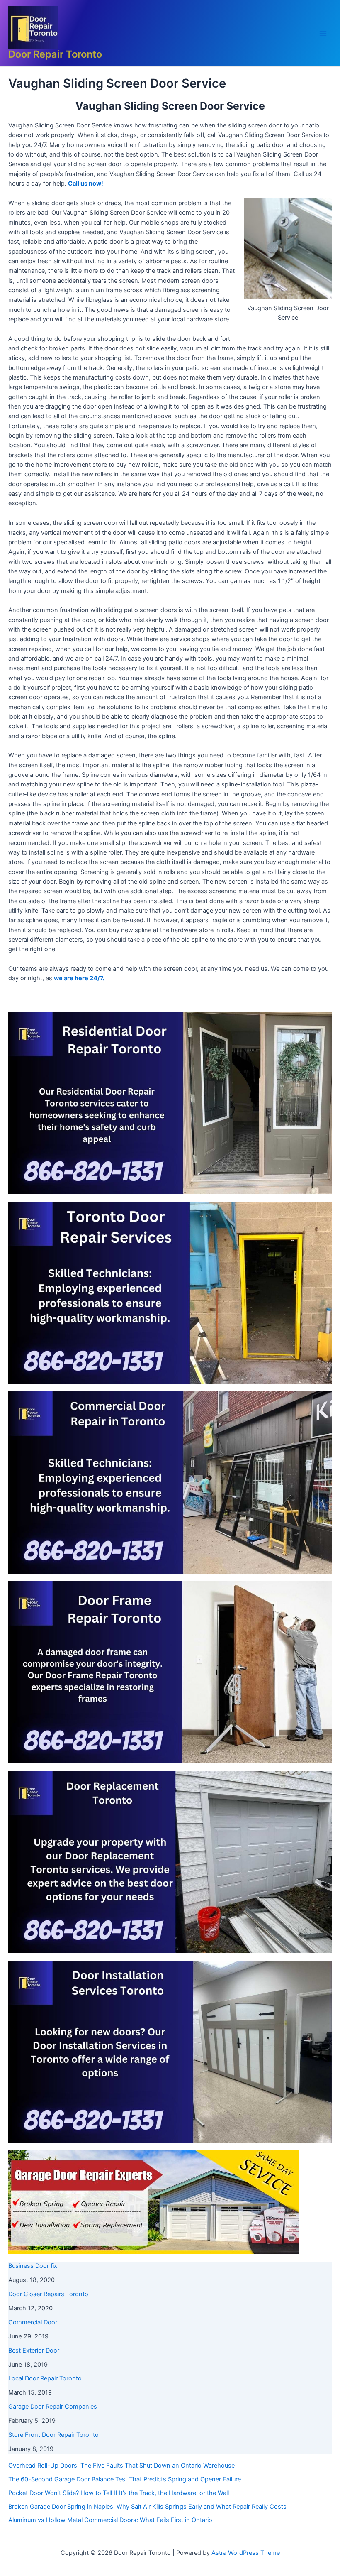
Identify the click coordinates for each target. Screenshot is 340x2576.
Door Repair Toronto (55, 54)
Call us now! (86, 184)
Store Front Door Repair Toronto (53, 2435)
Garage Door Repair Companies (53, 2407)
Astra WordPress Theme (246, 2553)
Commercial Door (33, 2322)
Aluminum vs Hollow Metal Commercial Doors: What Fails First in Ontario (110, 2520)
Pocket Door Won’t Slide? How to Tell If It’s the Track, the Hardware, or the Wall (119, 2493)
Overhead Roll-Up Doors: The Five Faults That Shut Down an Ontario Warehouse (121, 2466)
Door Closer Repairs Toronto (48, 2294)
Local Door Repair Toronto (45, 2378)
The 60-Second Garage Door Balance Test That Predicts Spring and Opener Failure (125, 2479)
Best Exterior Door (34, 2351)
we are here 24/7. (79, 978)
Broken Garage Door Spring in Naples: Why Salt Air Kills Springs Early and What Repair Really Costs (147, 2507)
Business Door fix (33, 2266)
